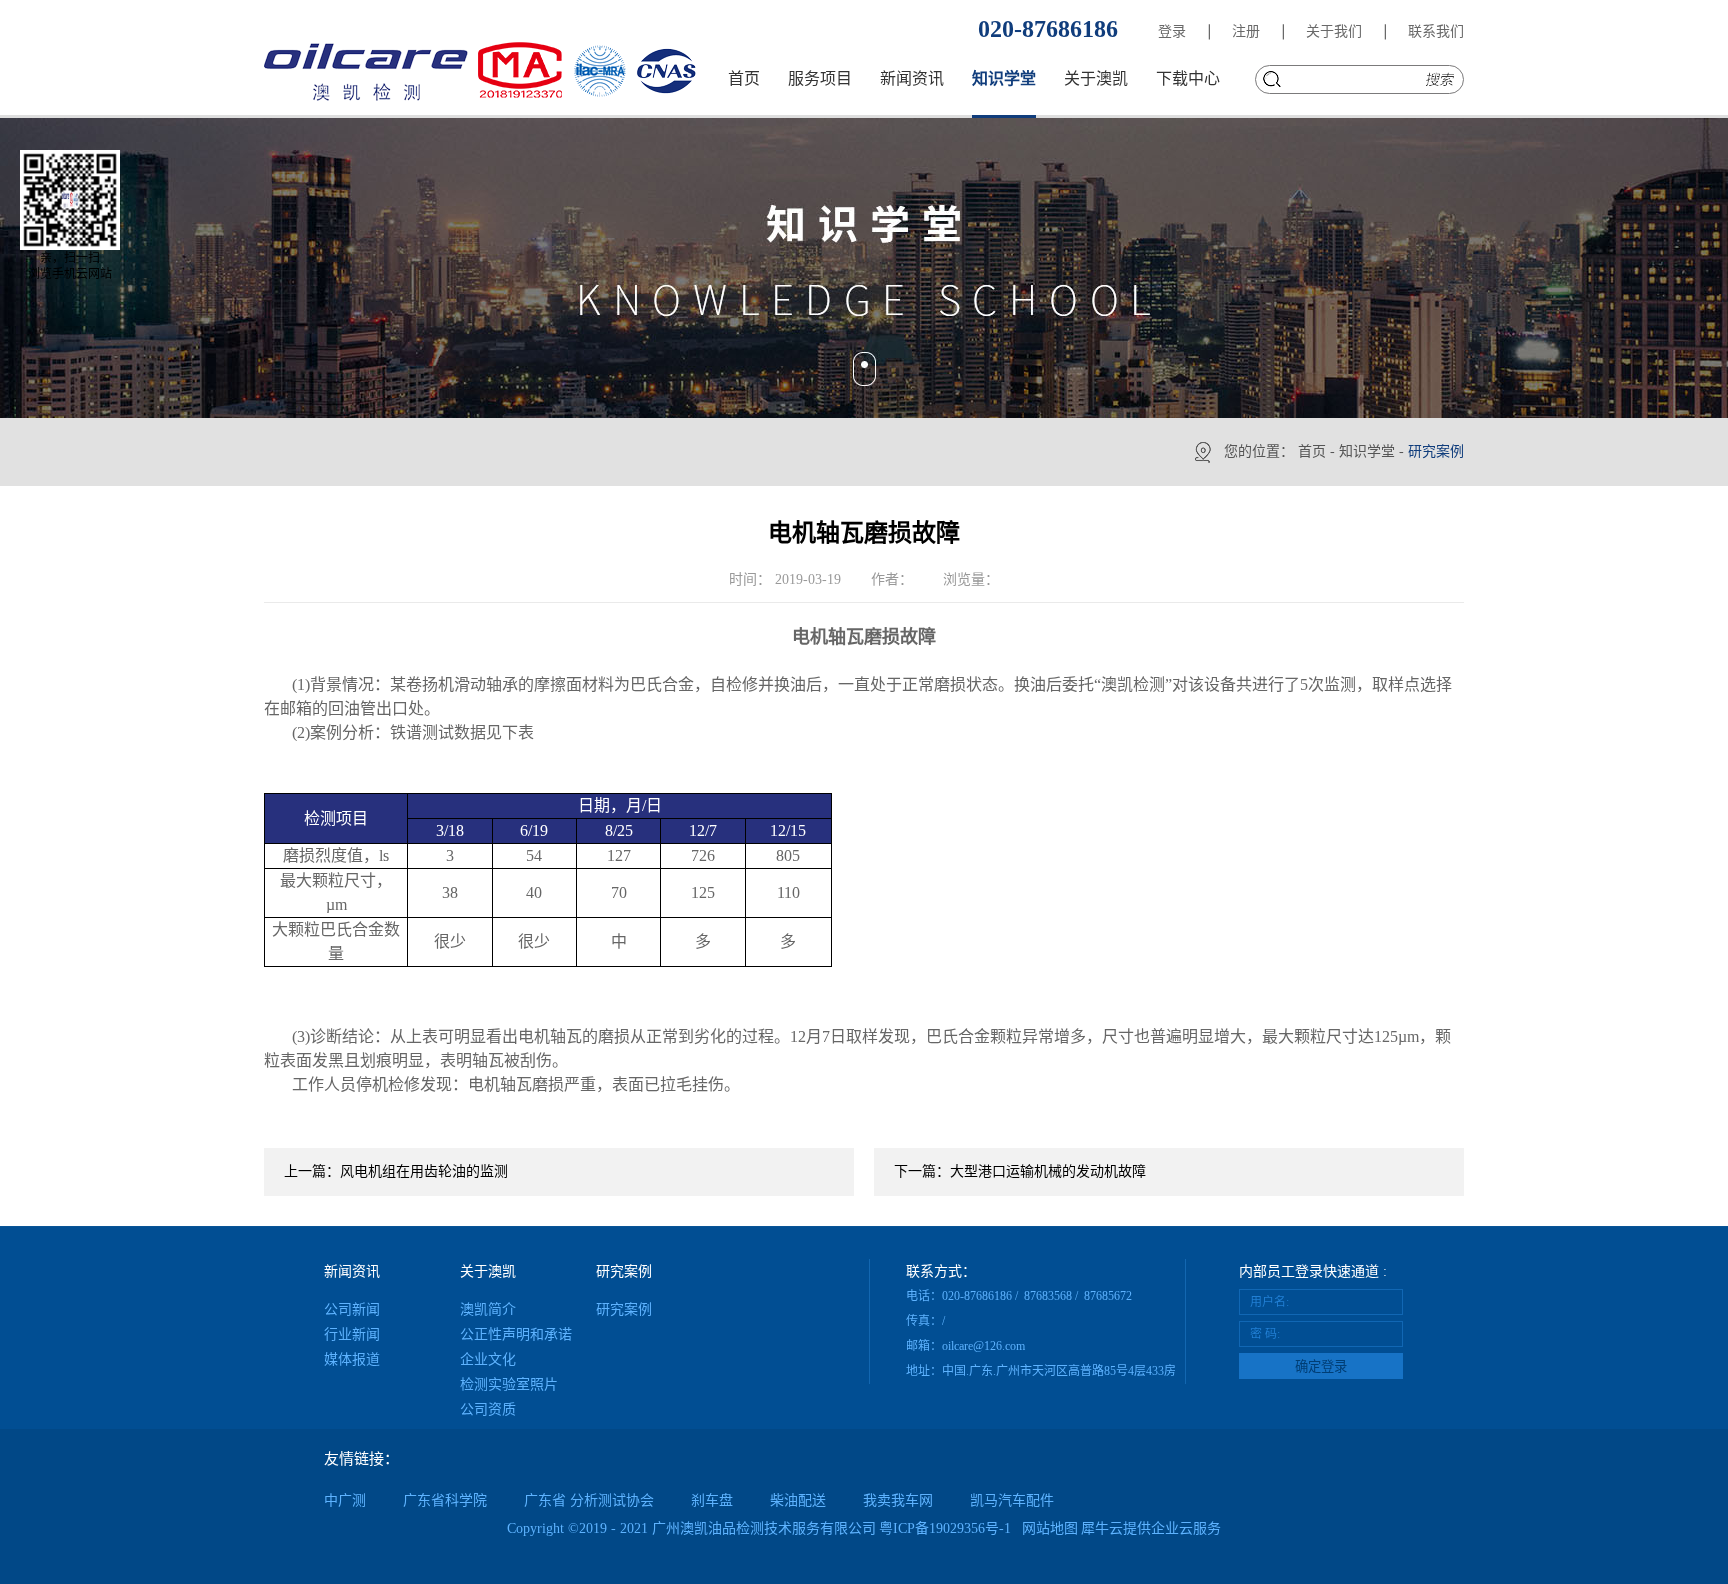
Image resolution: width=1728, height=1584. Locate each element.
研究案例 (1436, 451)
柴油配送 (798, 1500)
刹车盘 (712, 1500)
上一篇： (396, 1171)
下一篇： (1020, 1171)
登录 (1172, 31)
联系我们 (1436, 31)
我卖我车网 (898, 1500)
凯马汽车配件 (1012, 1500)
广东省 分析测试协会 (589, 1500)
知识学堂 (1367, 451)
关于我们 (1334, 31)
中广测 (345, 1500)
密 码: (1265, 1334)
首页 (744, 78)
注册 (1246, 31)
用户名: (1269, 1302)
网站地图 (1046, 1528)
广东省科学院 (445, 1500)
